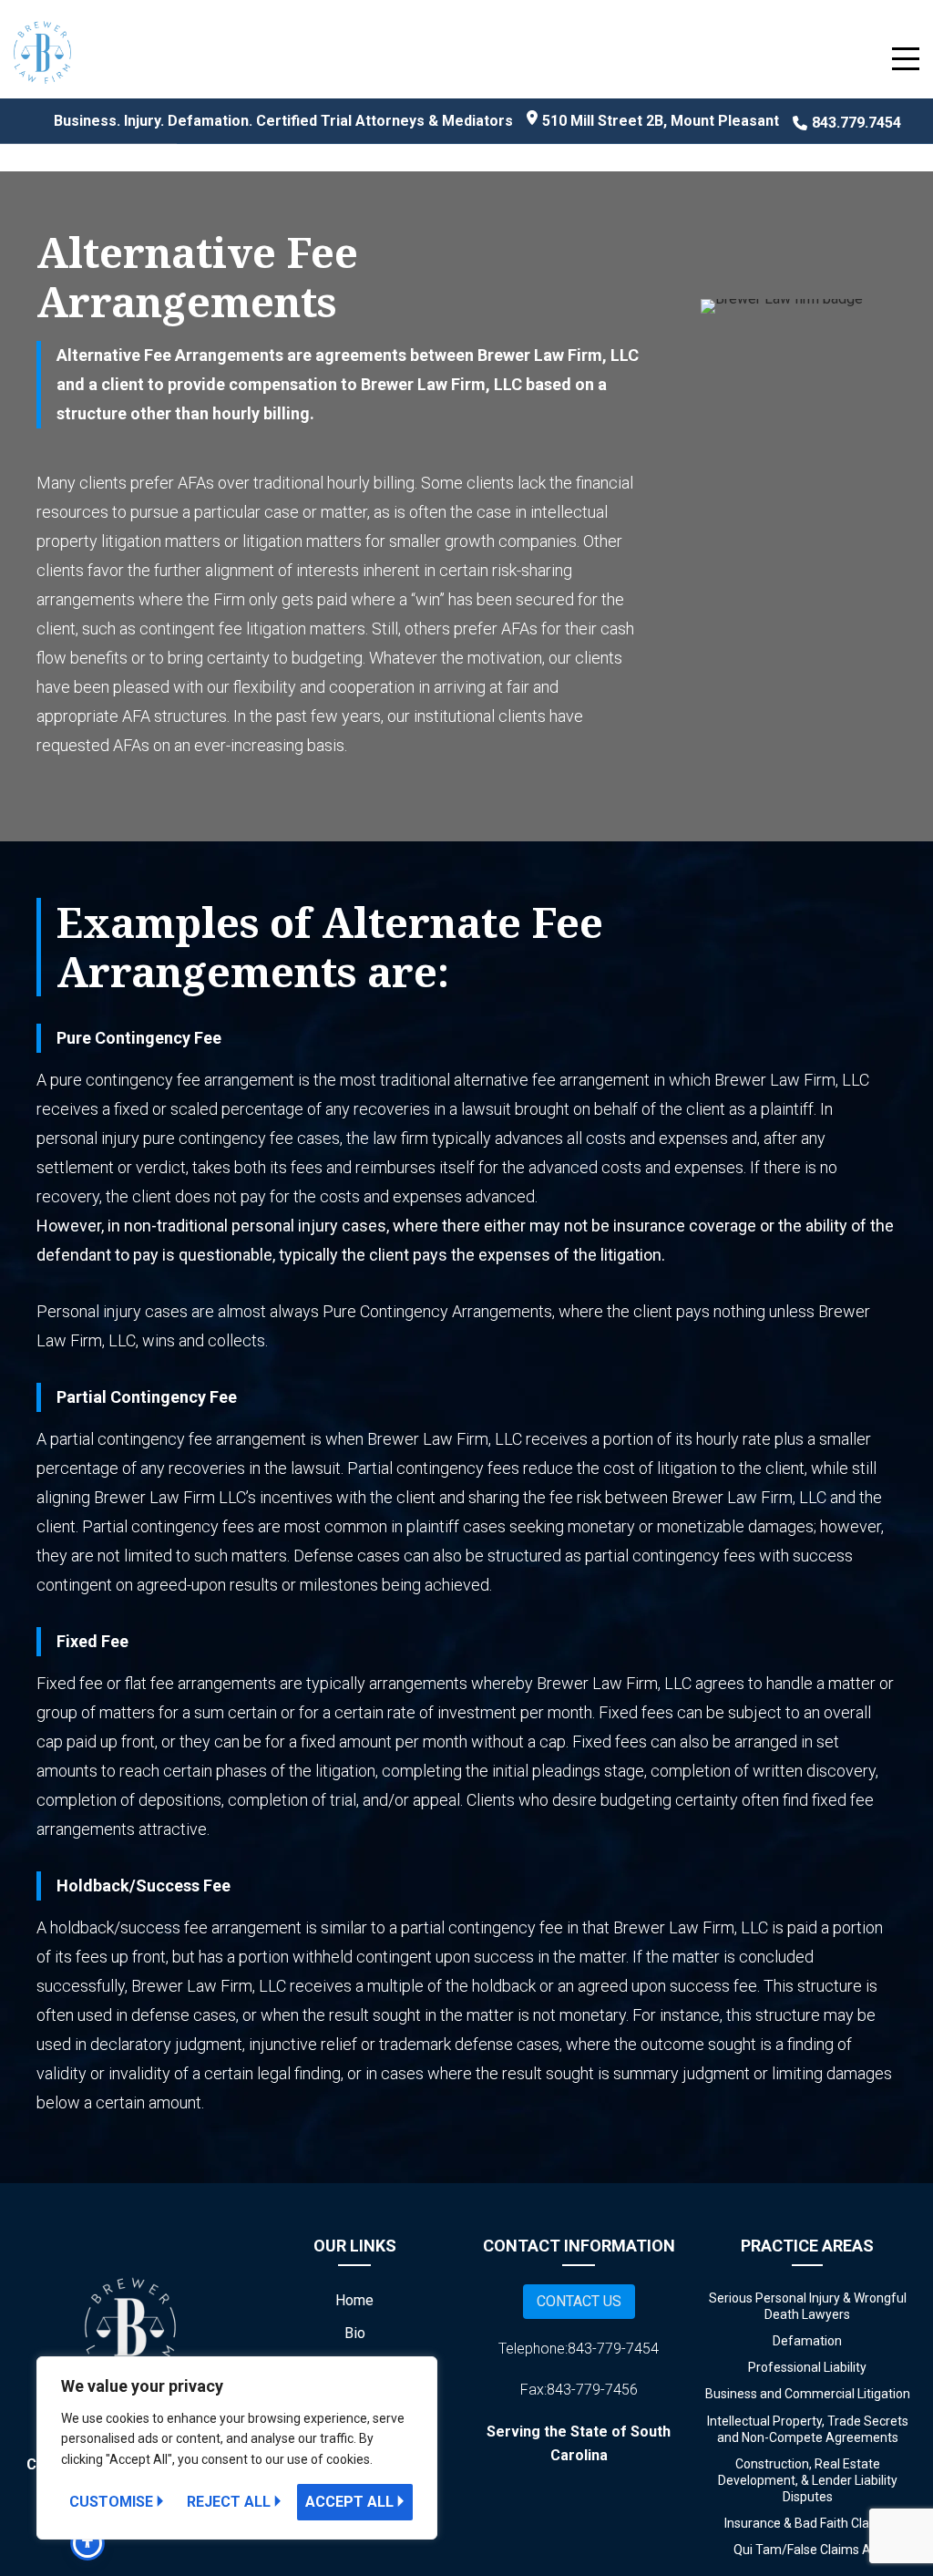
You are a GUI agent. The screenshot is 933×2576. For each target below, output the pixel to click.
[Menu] (906, 58)
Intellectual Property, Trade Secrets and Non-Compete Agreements (808, 2429)
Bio (355, 2333)
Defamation (807, 2341)
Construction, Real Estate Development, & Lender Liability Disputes (808, 2480)
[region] (237, 2448)
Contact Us (579, 2301)
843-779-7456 (592, 2390)
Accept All (349, 2502)
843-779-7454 (613, 2349)
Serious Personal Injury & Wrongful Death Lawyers (808, 2306)
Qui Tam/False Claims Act (808, 2550)
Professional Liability (807, 2367)
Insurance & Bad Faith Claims (807, 2523)
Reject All (229, 2502)
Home (354, 2300)
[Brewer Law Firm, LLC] (42, 57)
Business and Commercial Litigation (808, 2394)
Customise (111, 2502)
